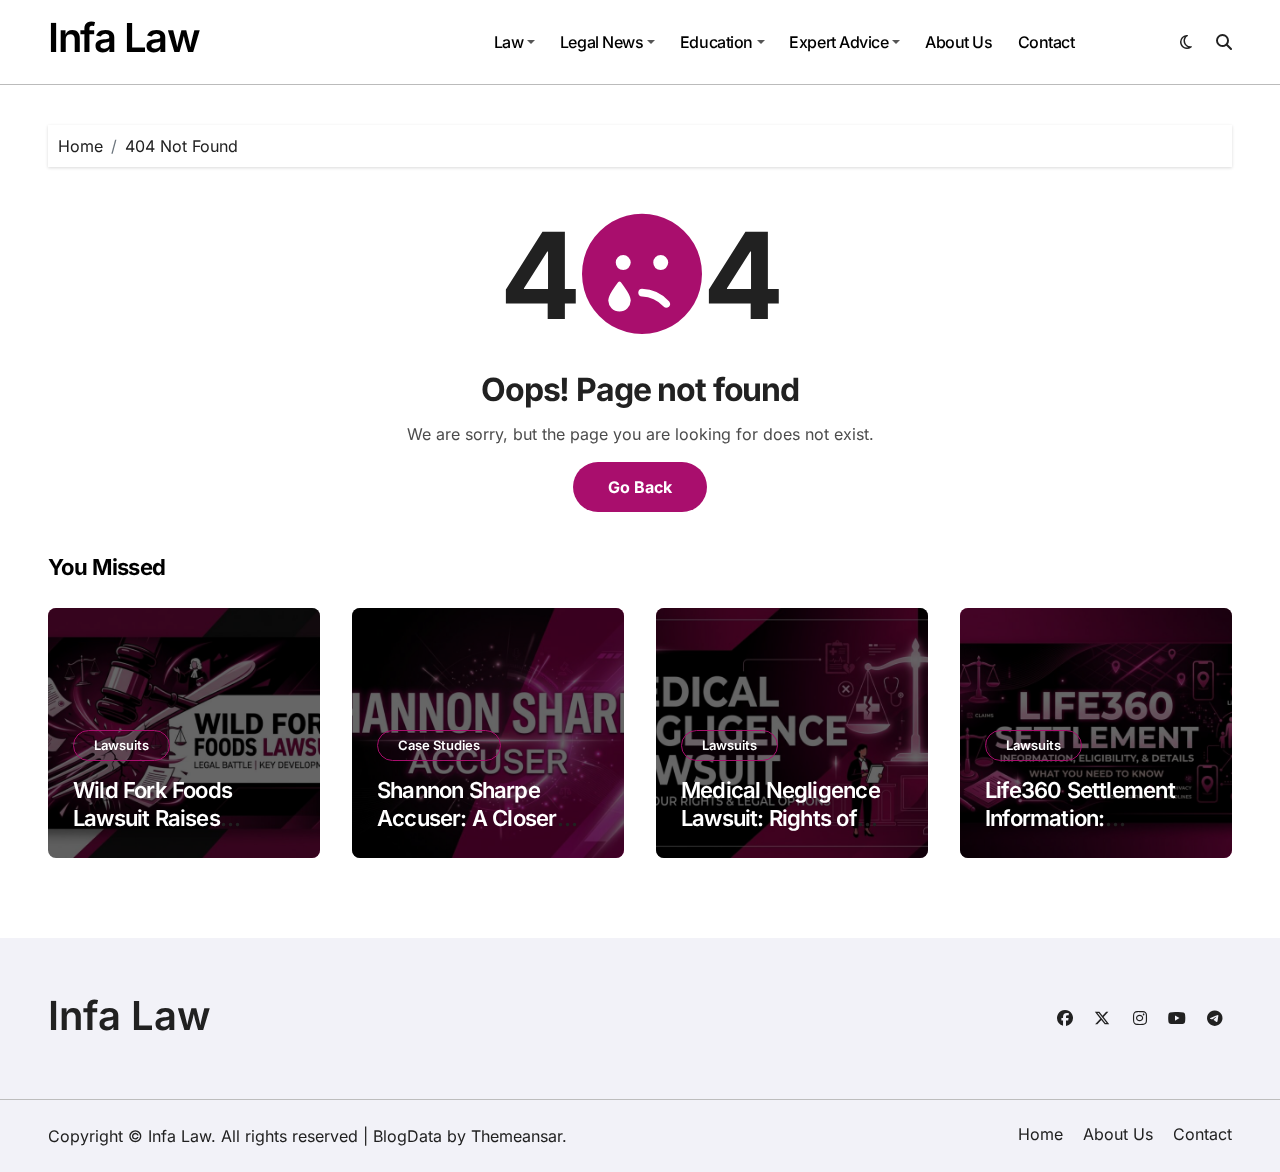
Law (509, 42)
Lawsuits (121, 745)
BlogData (407, 1136)
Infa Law (123, 37)
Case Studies (439, 745)
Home (1040, 1134)
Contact (1046, 42)
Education (716, 42)
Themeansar (516, 1136)
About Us (958, 42)
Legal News (601, 42)
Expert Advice (838, 42)
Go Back (640, 487)
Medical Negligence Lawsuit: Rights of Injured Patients (780, 818)
